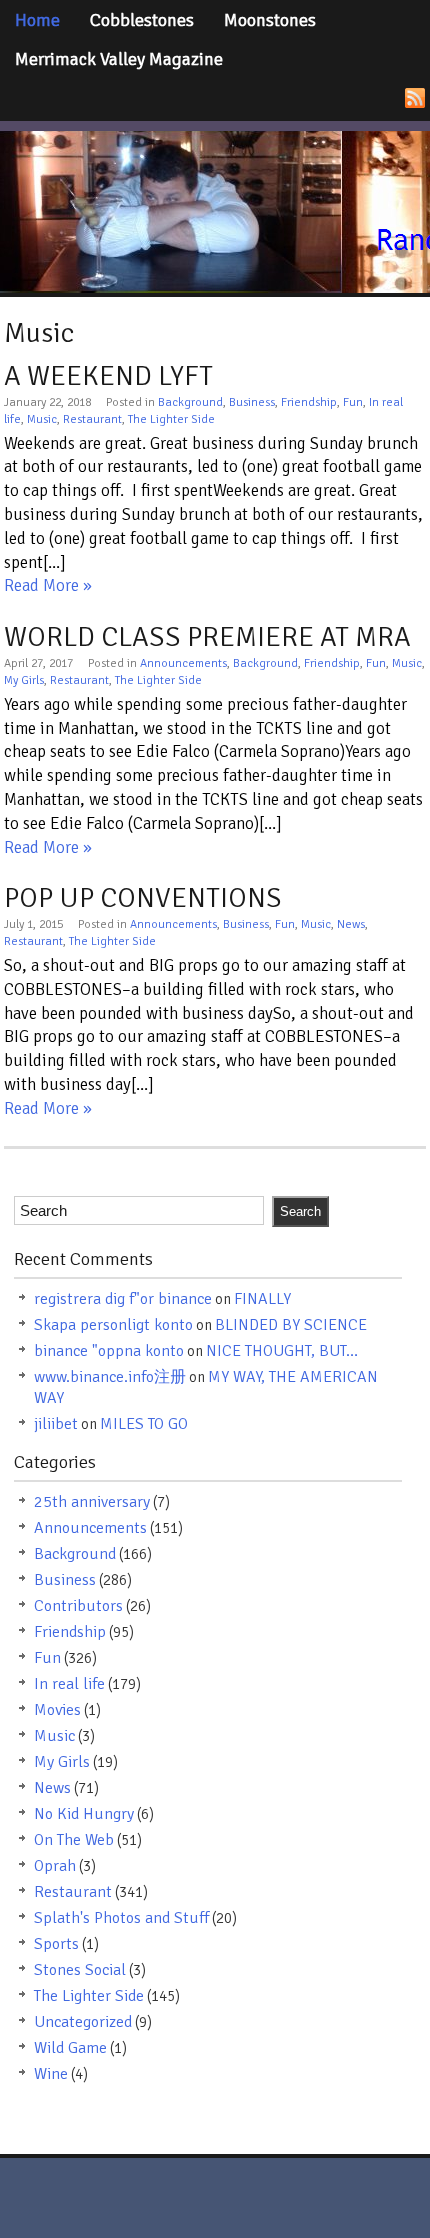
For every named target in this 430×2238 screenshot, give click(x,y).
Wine (51, 2074)
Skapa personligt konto (113, 1325)
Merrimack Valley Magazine (119, 59)
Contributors (78, 1606)
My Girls (24, 680)
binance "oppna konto (109, 1351)
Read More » (48, 585)
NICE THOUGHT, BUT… (282, 1351)
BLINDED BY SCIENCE (291, 1325)
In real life (69, 1684)
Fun (353, 402)
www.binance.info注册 (110, 1377)
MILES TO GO (144, 1424)
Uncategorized (83, 2022)
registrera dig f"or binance (123, 1299)
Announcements (183, 663)
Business (252, 402)
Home (37, 20)
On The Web (74, 1840)
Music (42, 419)
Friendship (309, 402)
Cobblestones (142, 20)
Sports (56, 1944)
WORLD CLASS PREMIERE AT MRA (207, 637)
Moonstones (270, 20)
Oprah (55, 1866)
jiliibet (56, 1424)
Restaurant (92, 419)
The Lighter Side (171, 419)
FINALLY (262, 1299)
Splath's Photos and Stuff (121, 1918)
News (351, 924)
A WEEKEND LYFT (108, 376)
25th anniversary (92, 1502)
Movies (57, 1710)
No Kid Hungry (84, 1814)
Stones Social (80, 1970)
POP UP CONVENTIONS (143, 898)
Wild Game (70, 2048)
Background (190, 402)
